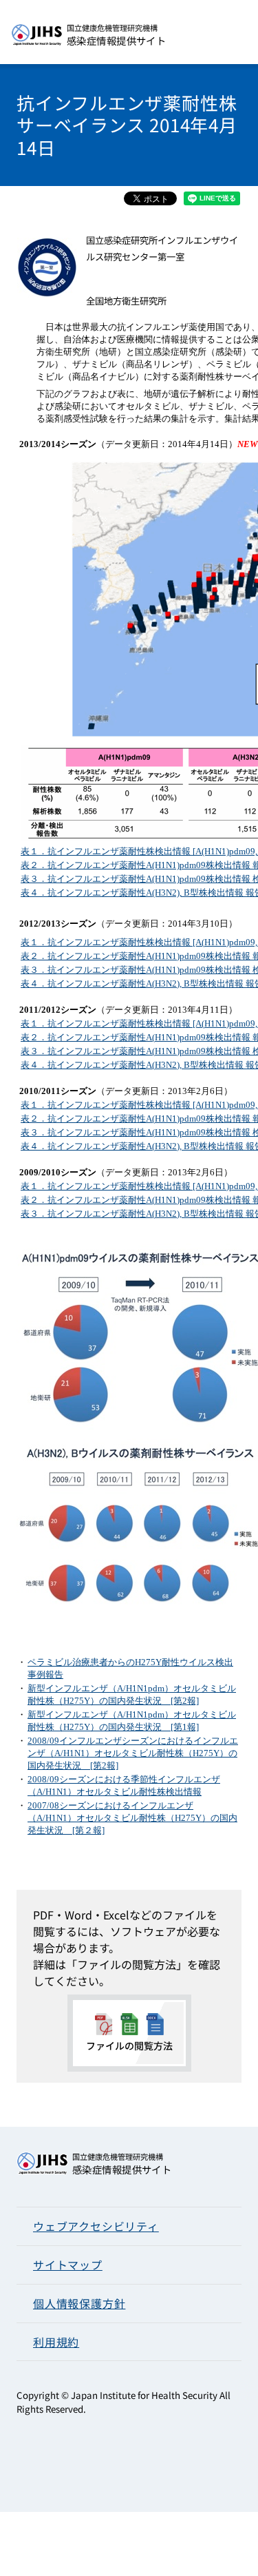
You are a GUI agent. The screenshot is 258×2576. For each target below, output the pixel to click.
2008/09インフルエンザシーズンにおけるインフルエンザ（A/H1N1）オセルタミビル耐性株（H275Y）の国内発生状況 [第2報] (133, 1753)
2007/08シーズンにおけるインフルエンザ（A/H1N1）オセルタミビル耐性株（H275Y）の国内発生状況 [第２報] (132, 1818)
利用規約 (56, 2342)
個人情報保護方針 (79, 2303)
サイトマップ (68, 2265)
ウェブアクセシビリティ (96, 2226)
